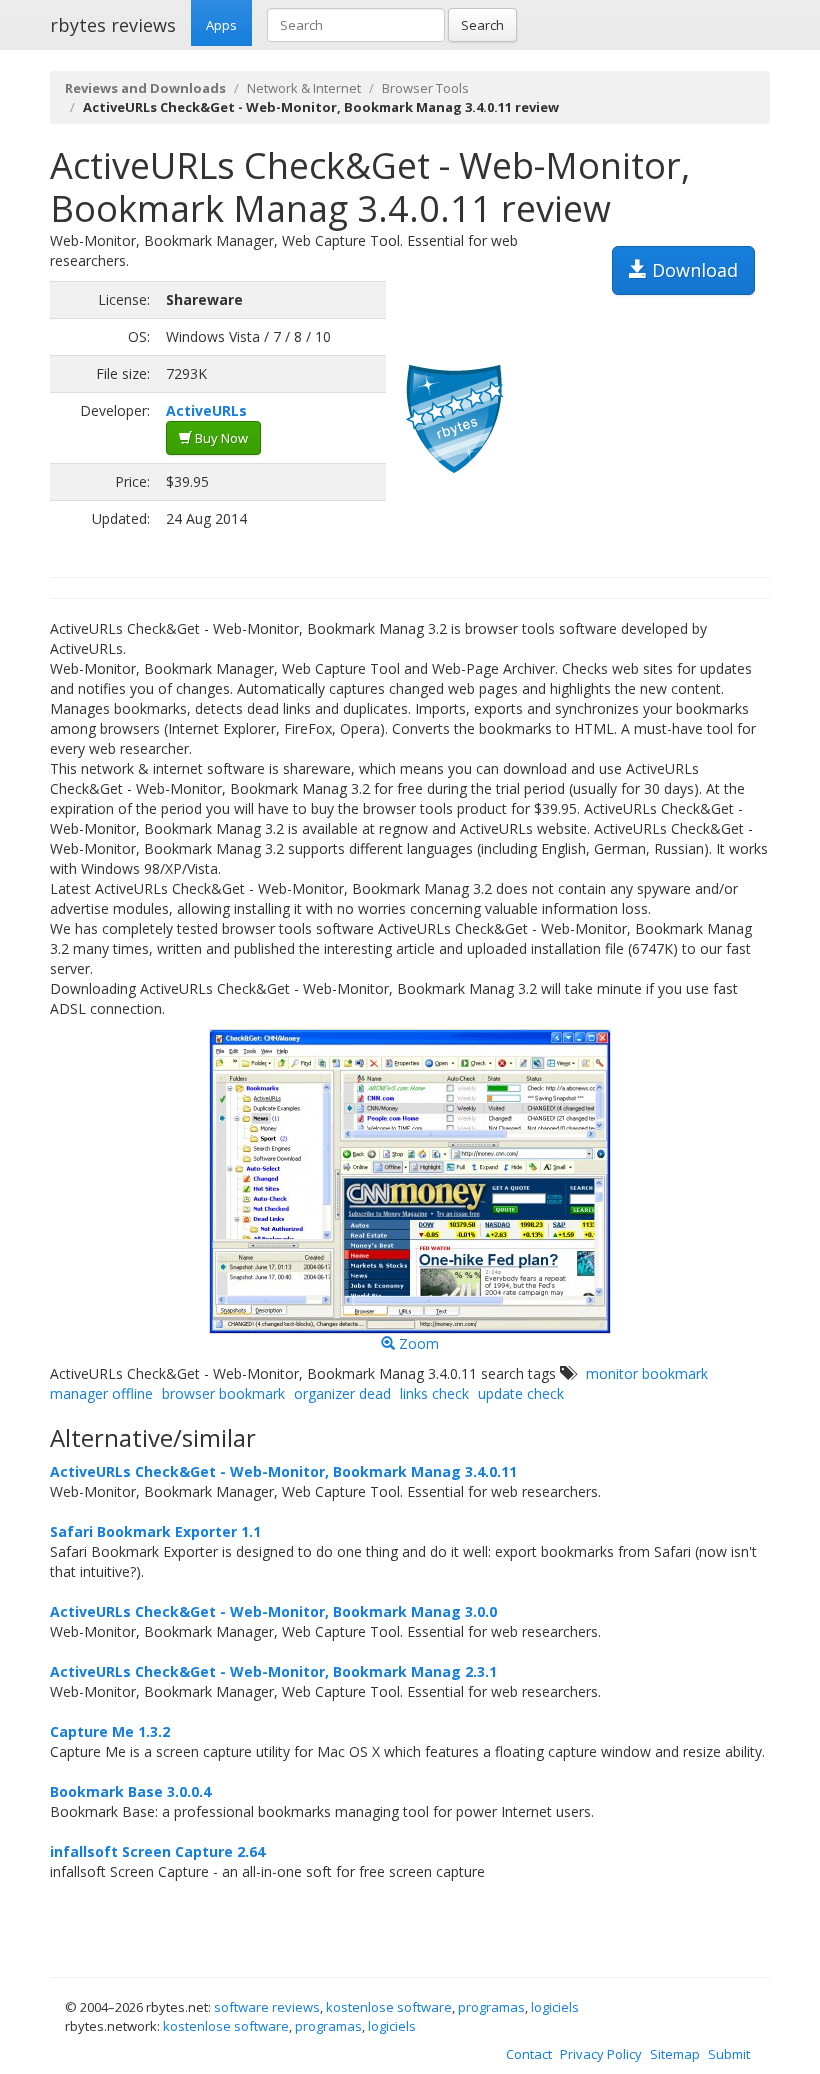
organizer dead (342, 1393)
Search (482, 25)
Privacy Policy (601, 2054)
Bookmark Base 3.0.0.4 (130, 1791)
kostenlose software (389, 2007)
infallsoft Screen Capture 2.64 (157, 1851)
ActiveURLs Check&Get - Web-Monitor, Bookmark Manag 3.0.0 (273, 1611)
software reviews (267, 2007)
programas (491, 2007)
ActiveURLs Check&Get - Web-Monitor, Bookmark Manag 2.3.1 (273, 1671)
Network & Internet (304, 88)
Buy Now (220, 438)
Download (692, 270)
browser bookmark (223, 1393)
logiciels (555, 2007)
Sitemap (675, 2054)
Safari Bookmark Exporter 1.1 (155, 1531)
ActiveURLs (206, 410)
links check (434, 1393)
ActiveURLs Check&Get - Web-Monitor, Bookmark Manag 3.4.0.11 (283, 1471)
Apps (221, 25)
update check (521, 1393)
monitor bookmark (647, 1373)
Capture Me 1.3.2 (110, 1731)
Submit (729, 2054)
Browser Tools (425, 88)
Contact (529, 2054)
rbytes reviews (113, 25)
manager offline (101, 1393)
